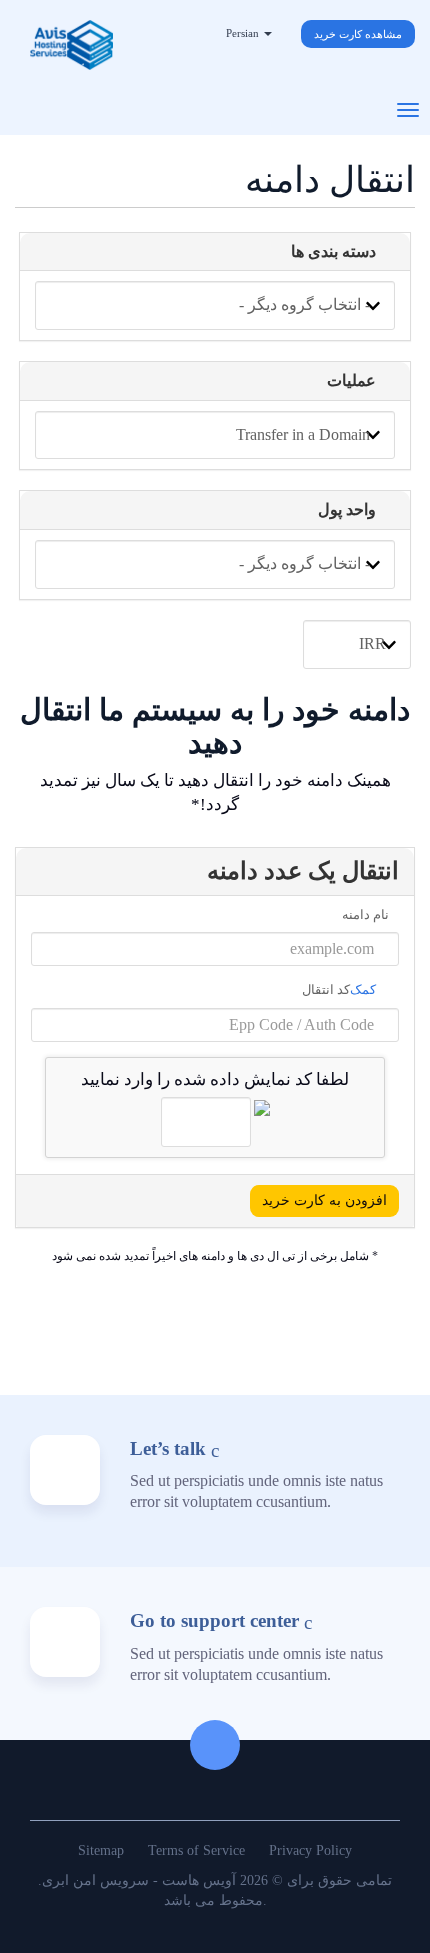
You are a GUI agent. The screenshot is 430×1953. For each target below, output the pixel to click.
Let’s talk (168, 1448)
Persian (244, 33)
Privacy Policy (310, 1850)
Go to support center (214, 1620)
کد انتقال (340, 989)
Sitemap (101, 1850)
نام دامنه (365, 914)
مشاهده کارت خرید (358, 34)
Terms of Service (196, 1850)
